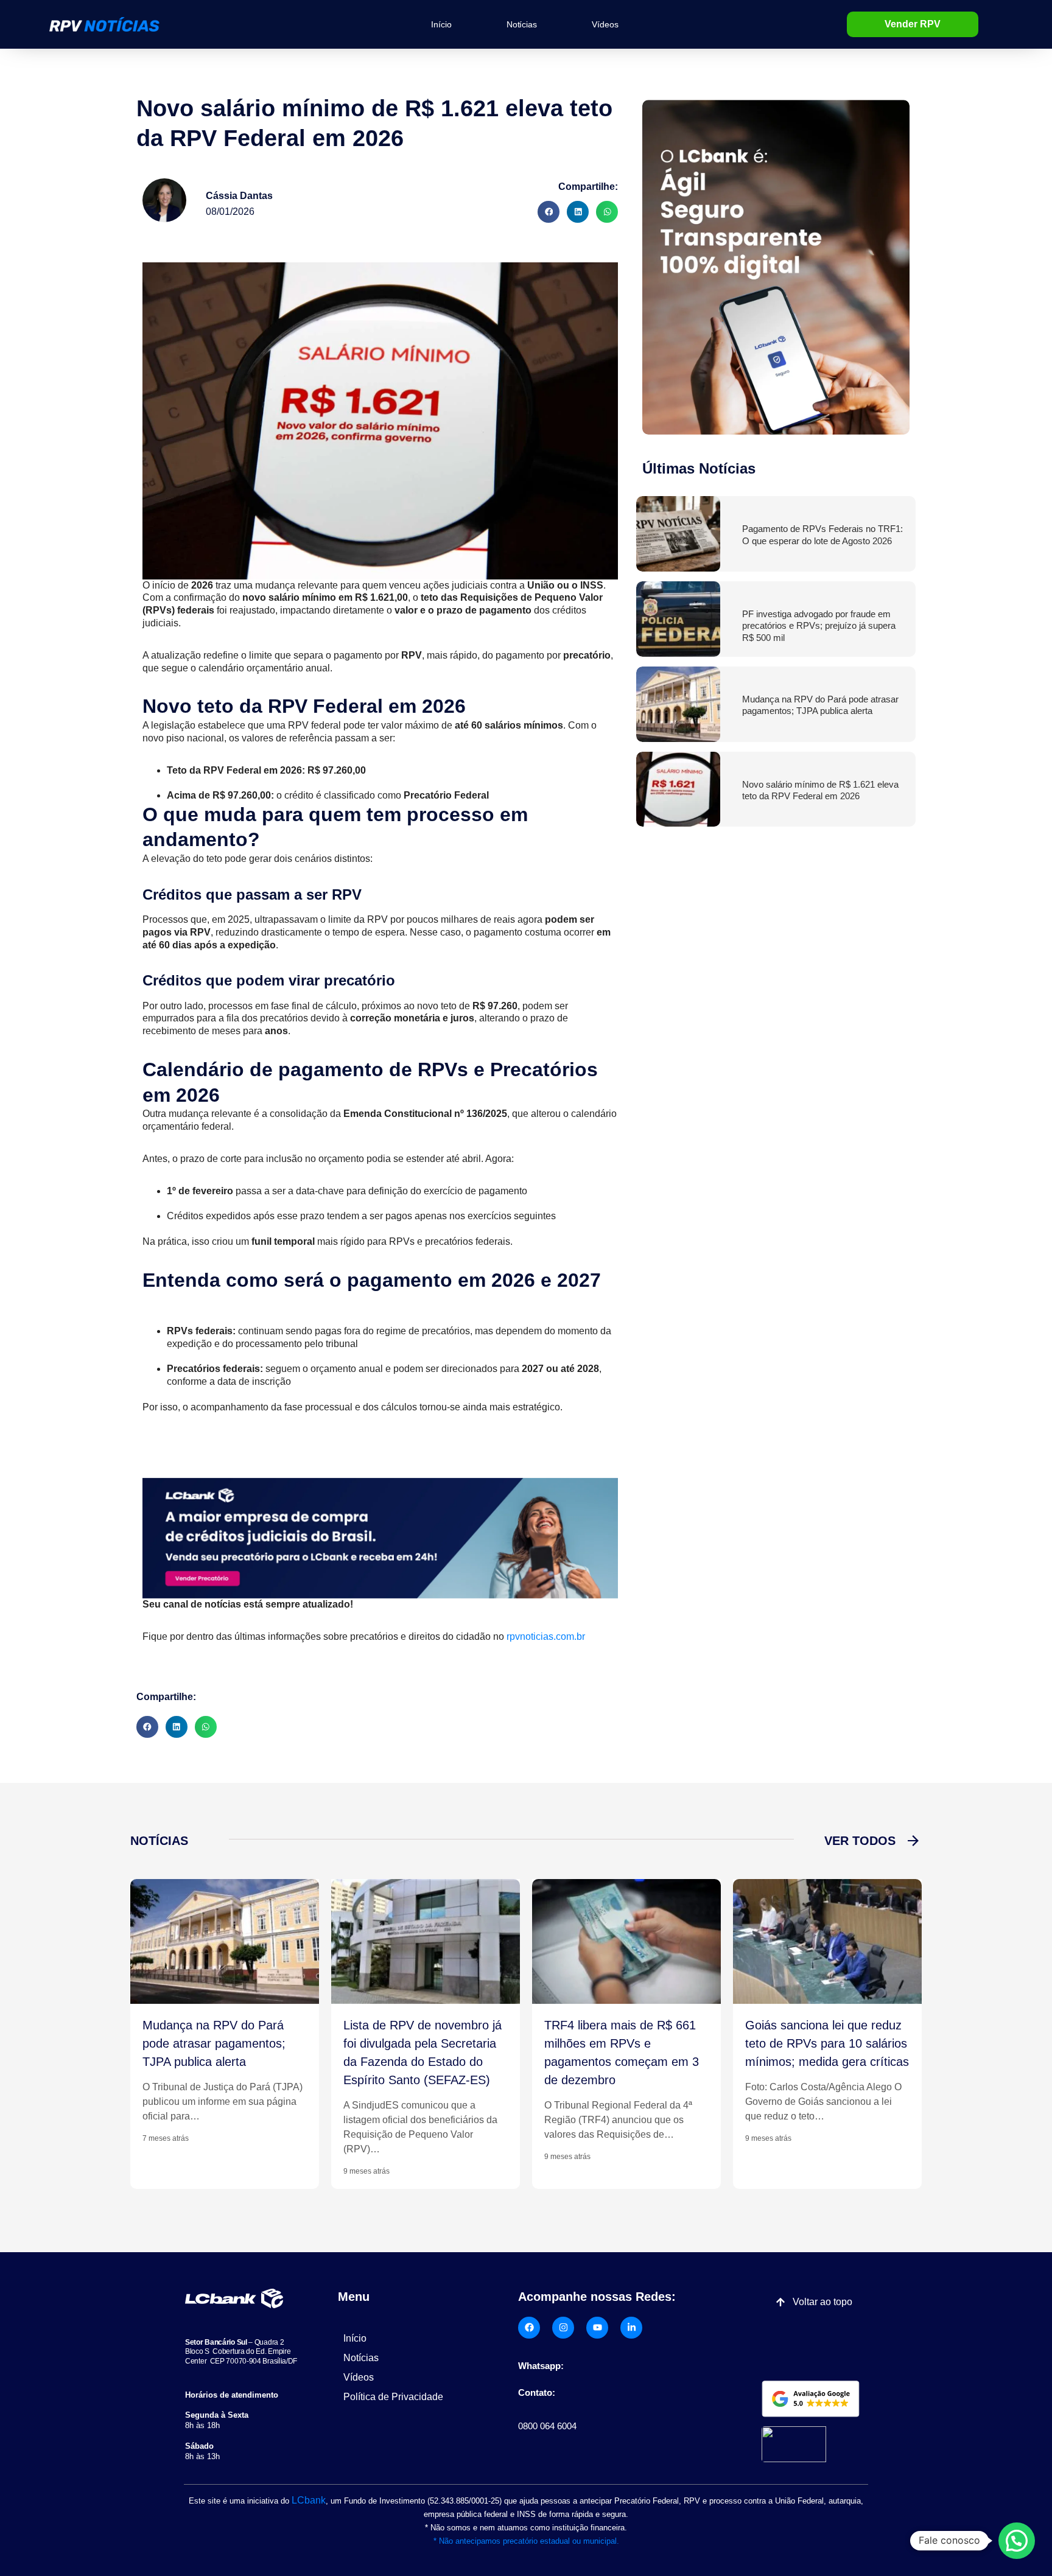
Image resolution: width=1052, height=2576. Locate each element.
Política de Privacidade (393, 2397)
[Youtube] (597, 2328)
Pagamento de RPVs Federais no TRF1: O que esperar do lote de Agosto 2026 (822, 535)
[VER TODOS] (913, 1841)
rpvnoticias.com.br (546, 1636)
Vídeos (605, 24)
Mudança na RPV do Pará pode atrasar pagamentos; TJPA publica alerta (820, 705)
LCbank (309, 2500)
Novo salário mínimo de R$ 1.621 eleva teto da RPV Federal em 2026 (820, 790)
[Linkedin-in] (631, 2328)
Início (441, 24)
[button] (549, 212)
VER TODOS (860, 1841)
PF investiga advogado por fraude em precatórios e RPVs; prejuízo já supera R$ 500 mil (819, 626)
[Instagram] (563, 2328)
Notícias (522, 24)
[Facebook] (529, 2328)
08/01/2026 (230, 212)
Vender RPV (913, 24)
